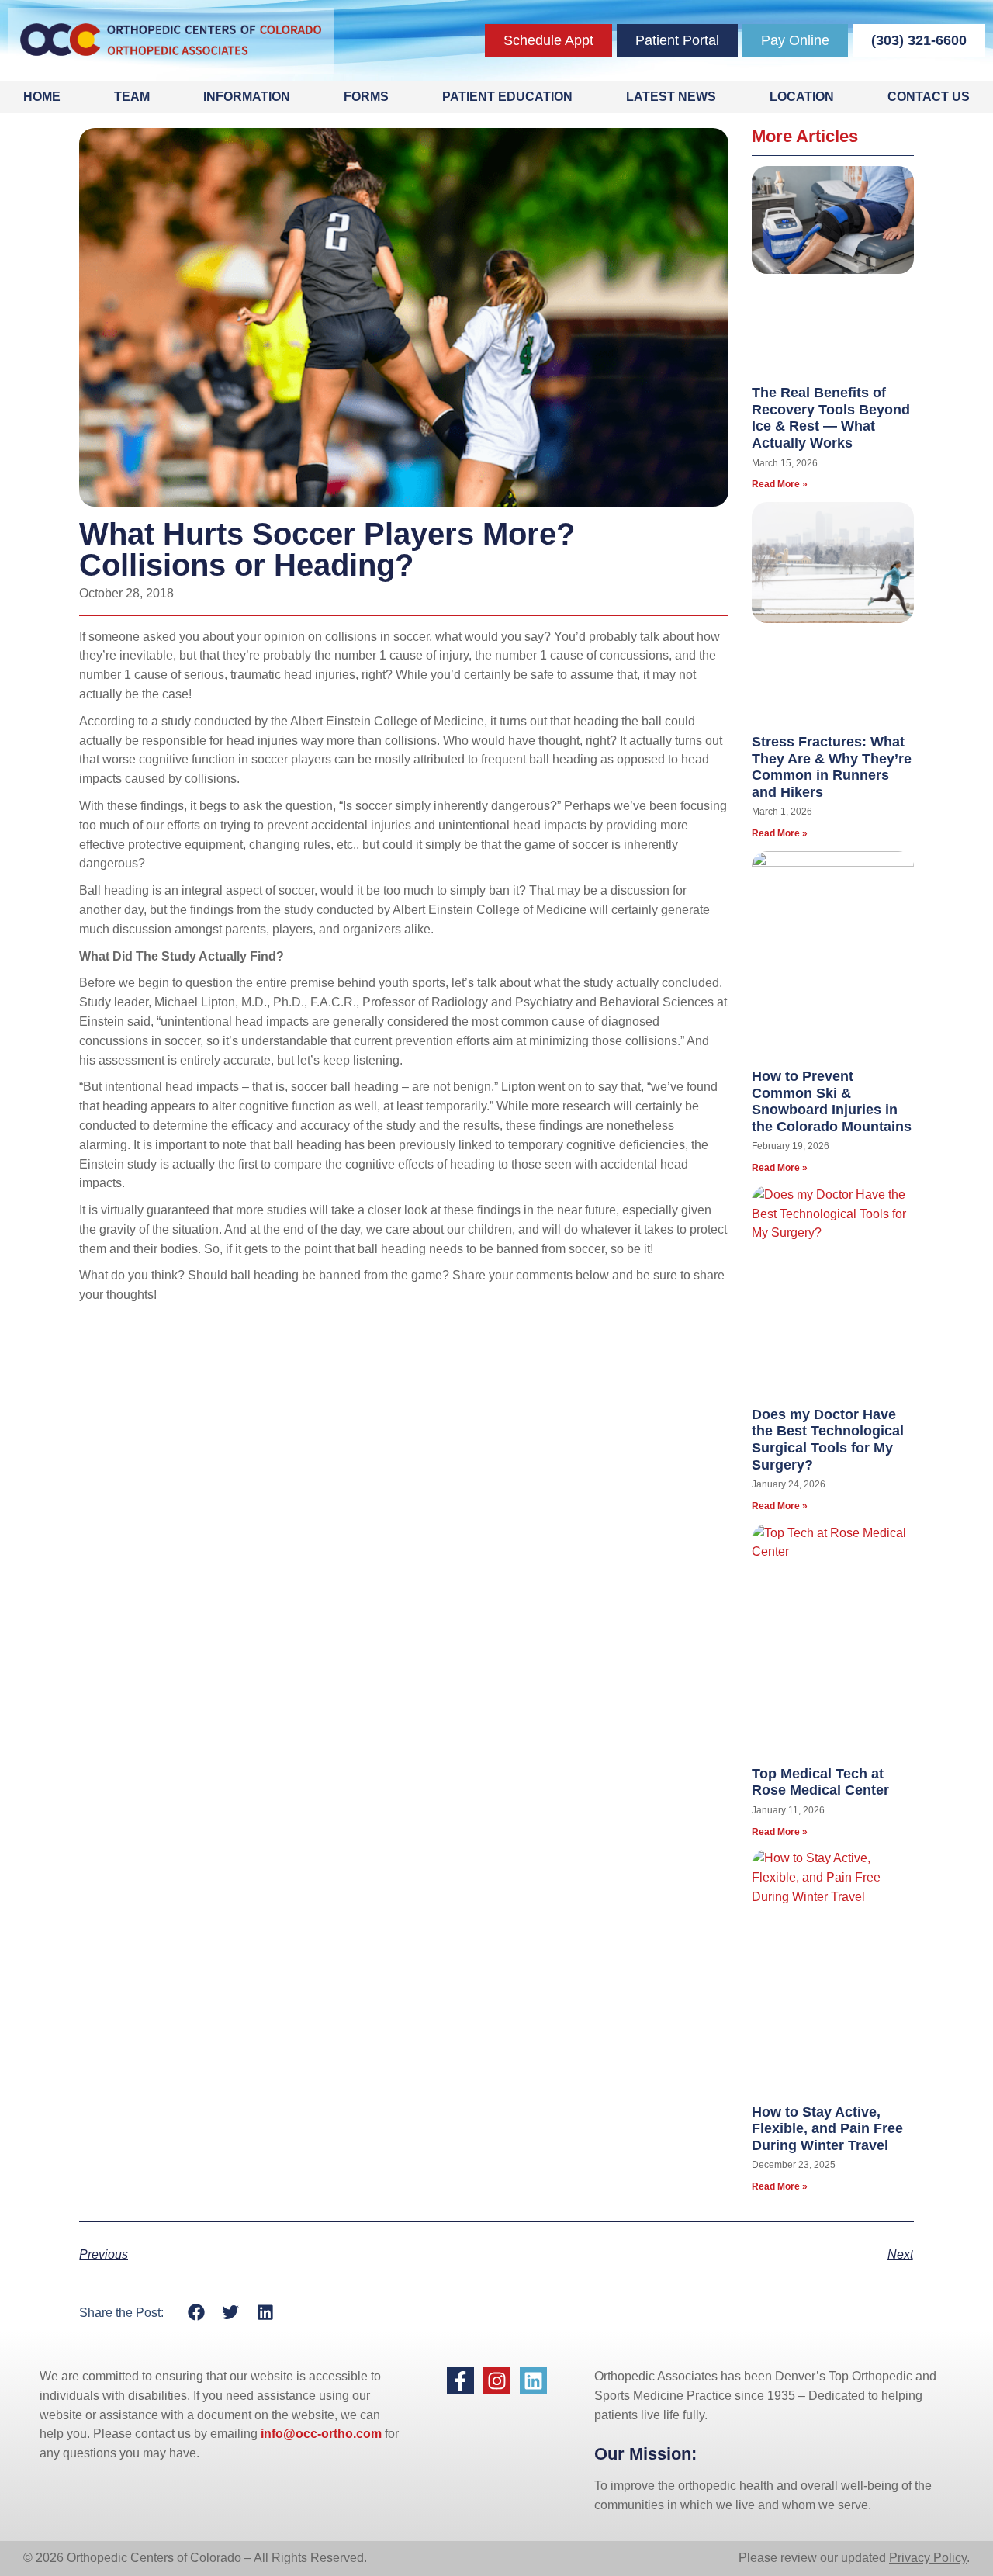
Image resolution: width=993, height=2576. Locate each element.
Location (802, 97)
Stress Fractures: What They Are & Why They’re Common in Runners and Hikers (832, 767)
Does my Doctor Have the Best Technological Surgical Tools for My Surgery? (828, 1440)
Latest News (671, 97)
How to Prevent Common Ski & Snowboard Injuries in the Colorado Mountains (832, 1101)
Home (42, 97)
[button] (196, 2313)
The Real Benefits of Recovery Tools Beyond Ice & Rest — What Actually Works (831, 418)
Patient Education (507, 97)
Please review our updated (814, 2558)
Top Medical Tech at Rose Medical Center (820, 1782)
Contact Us (929, 97)
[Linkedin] (533, 2381)
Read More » (780, 484)
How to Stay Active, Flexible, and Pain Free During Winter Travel (827, 2129)
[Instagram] (497, 2381)
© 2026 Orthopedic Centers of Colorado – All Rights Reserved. (195, 2558)
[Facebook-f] (460, 2381)
